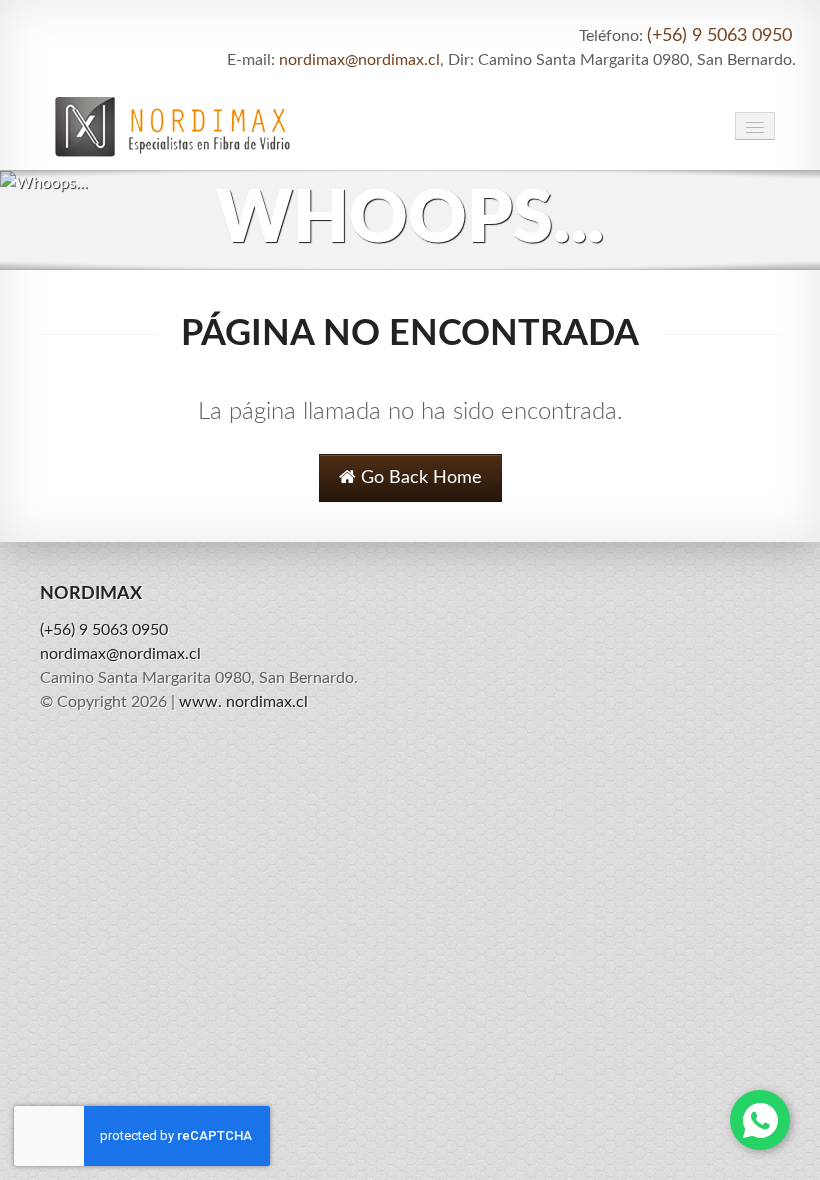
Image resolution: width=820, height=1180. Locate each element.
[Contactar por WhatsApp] (760, 1120)
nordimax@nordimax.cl (359, 60)
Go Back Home (419, 478)
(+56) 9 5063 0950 (719, 36)
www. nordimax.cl (243, 702)
